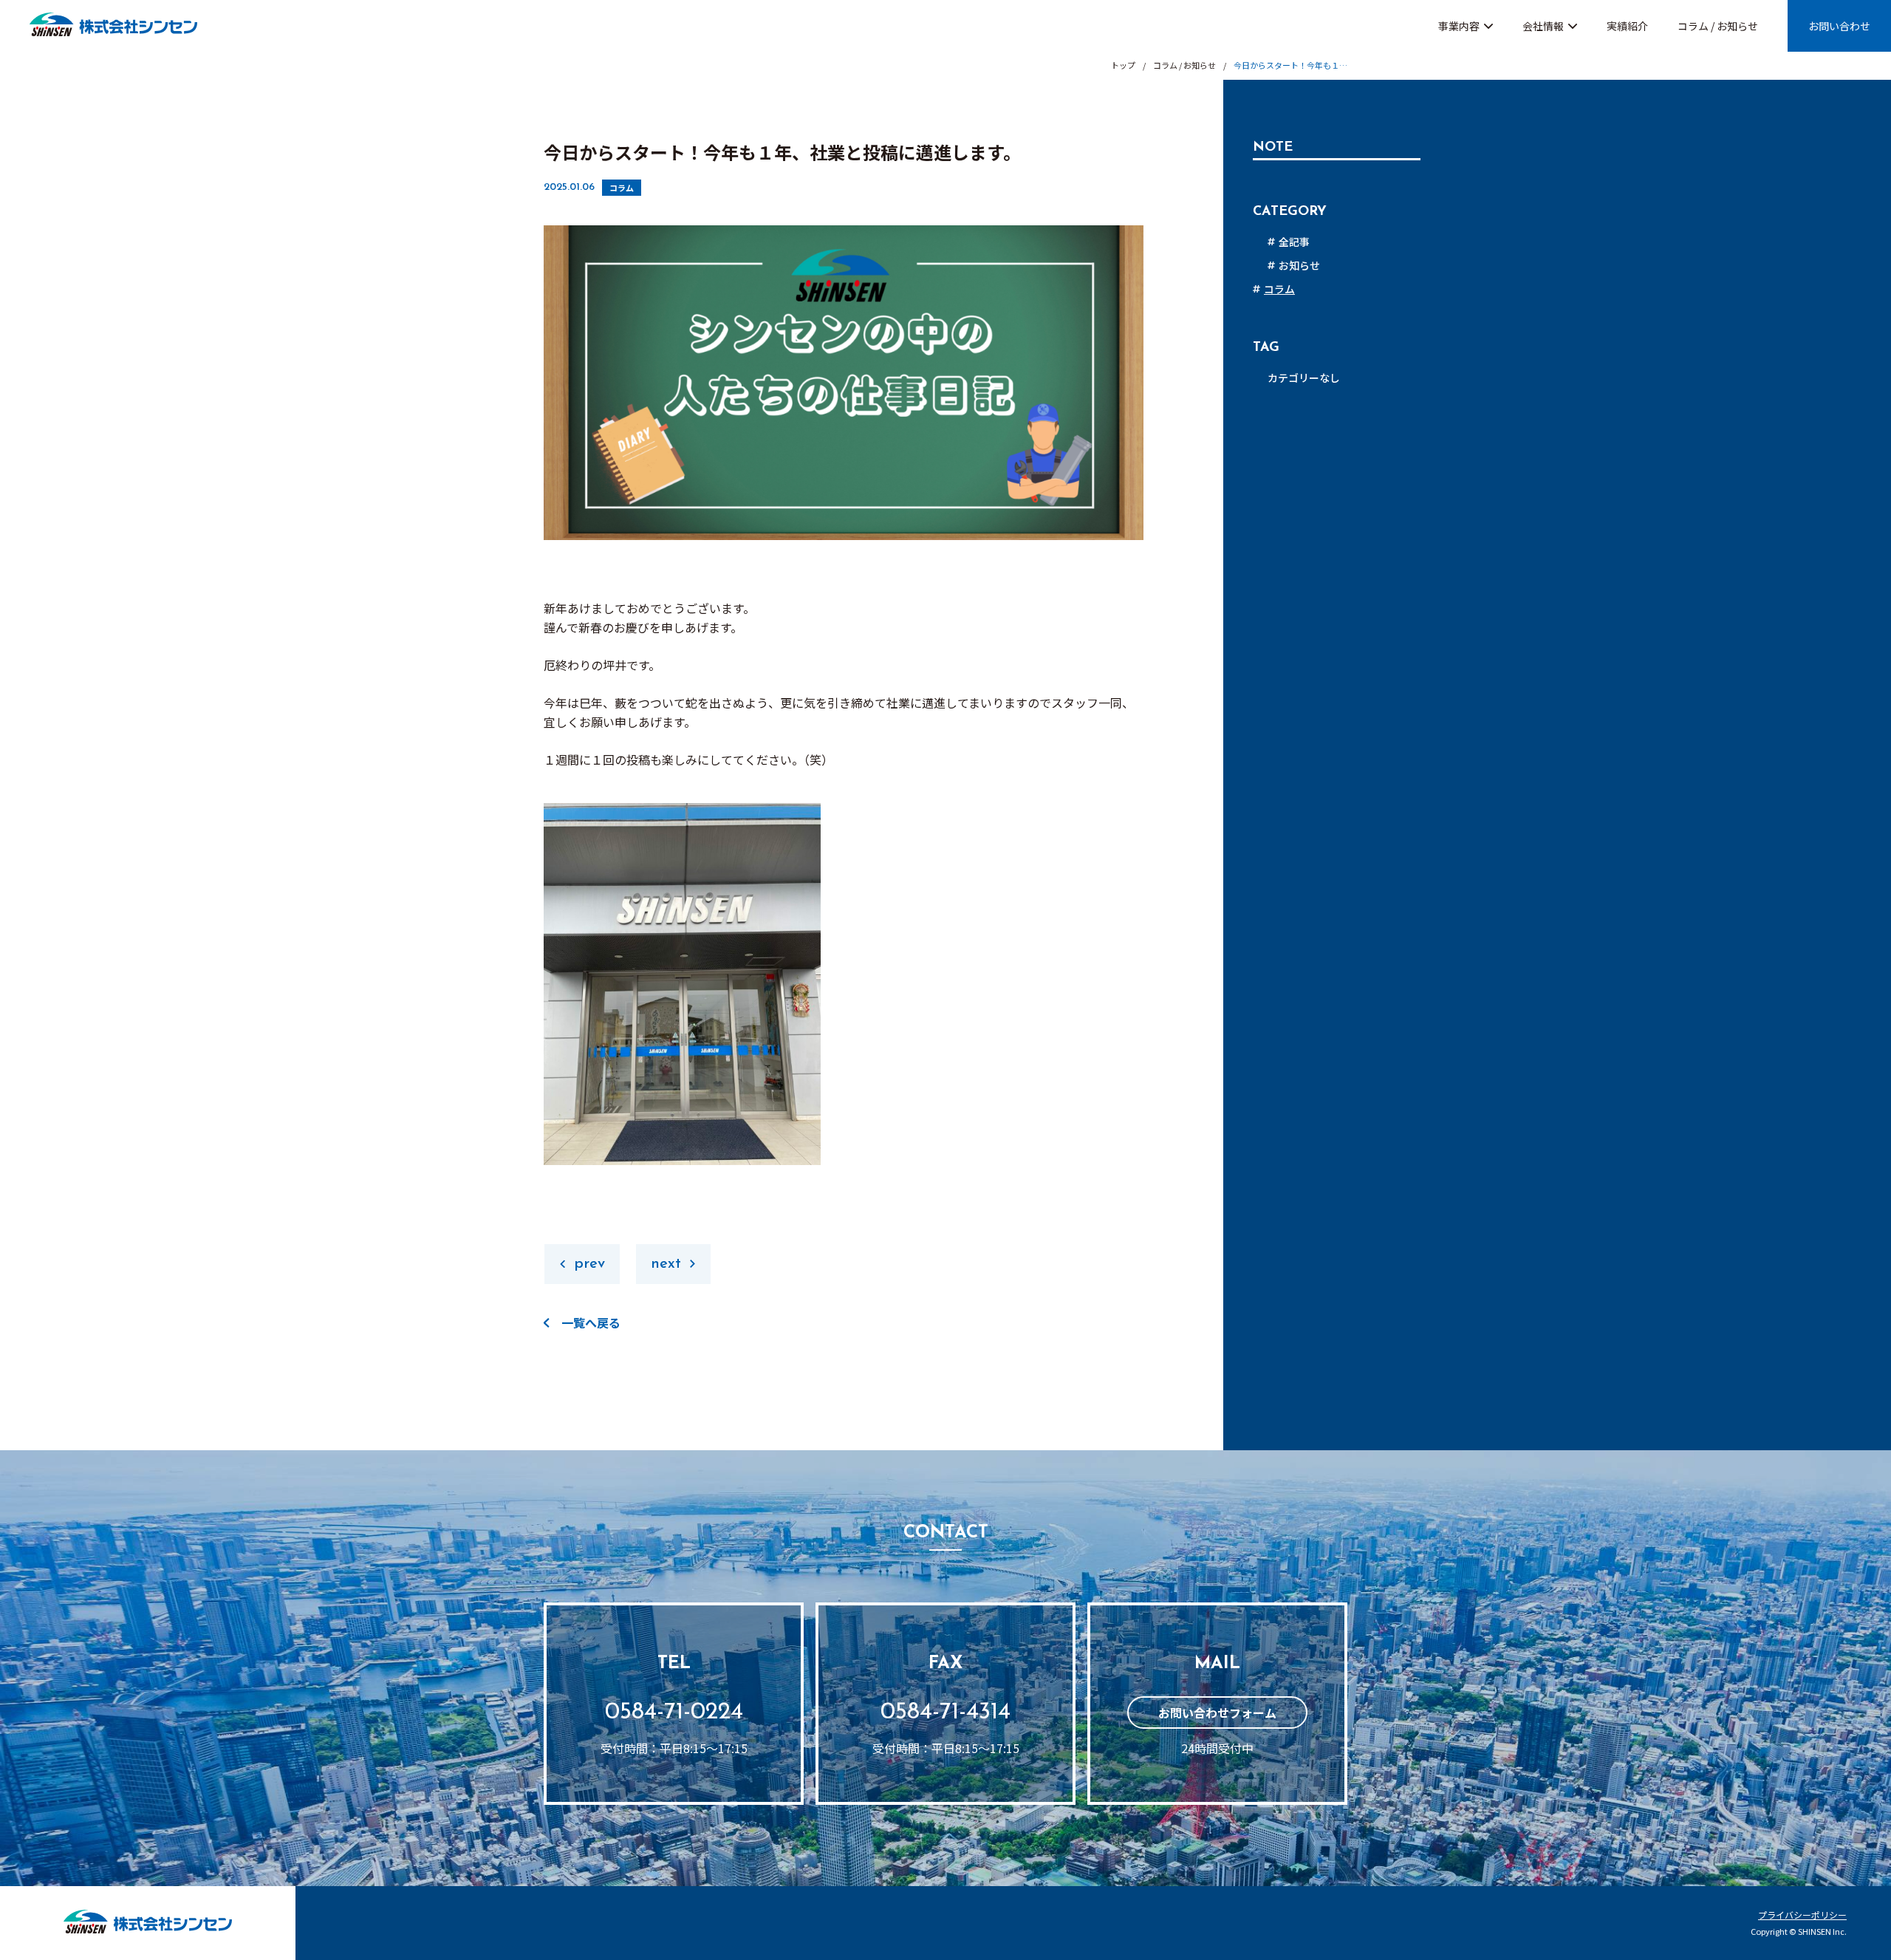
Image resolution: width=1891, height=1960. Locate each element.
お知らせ (1299, 265)
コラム (622, 188)
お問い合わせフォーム (1217, 1713)
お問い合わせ (1839, 26)
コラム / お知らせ (1718, 26)
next (666, 1264)
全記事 (1294, 242)
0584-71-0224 (674, 1713)
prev (589, 1264)
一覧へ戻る (591, 1322)
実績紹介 (1627, 26)
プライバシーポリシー (1802, 1915)
